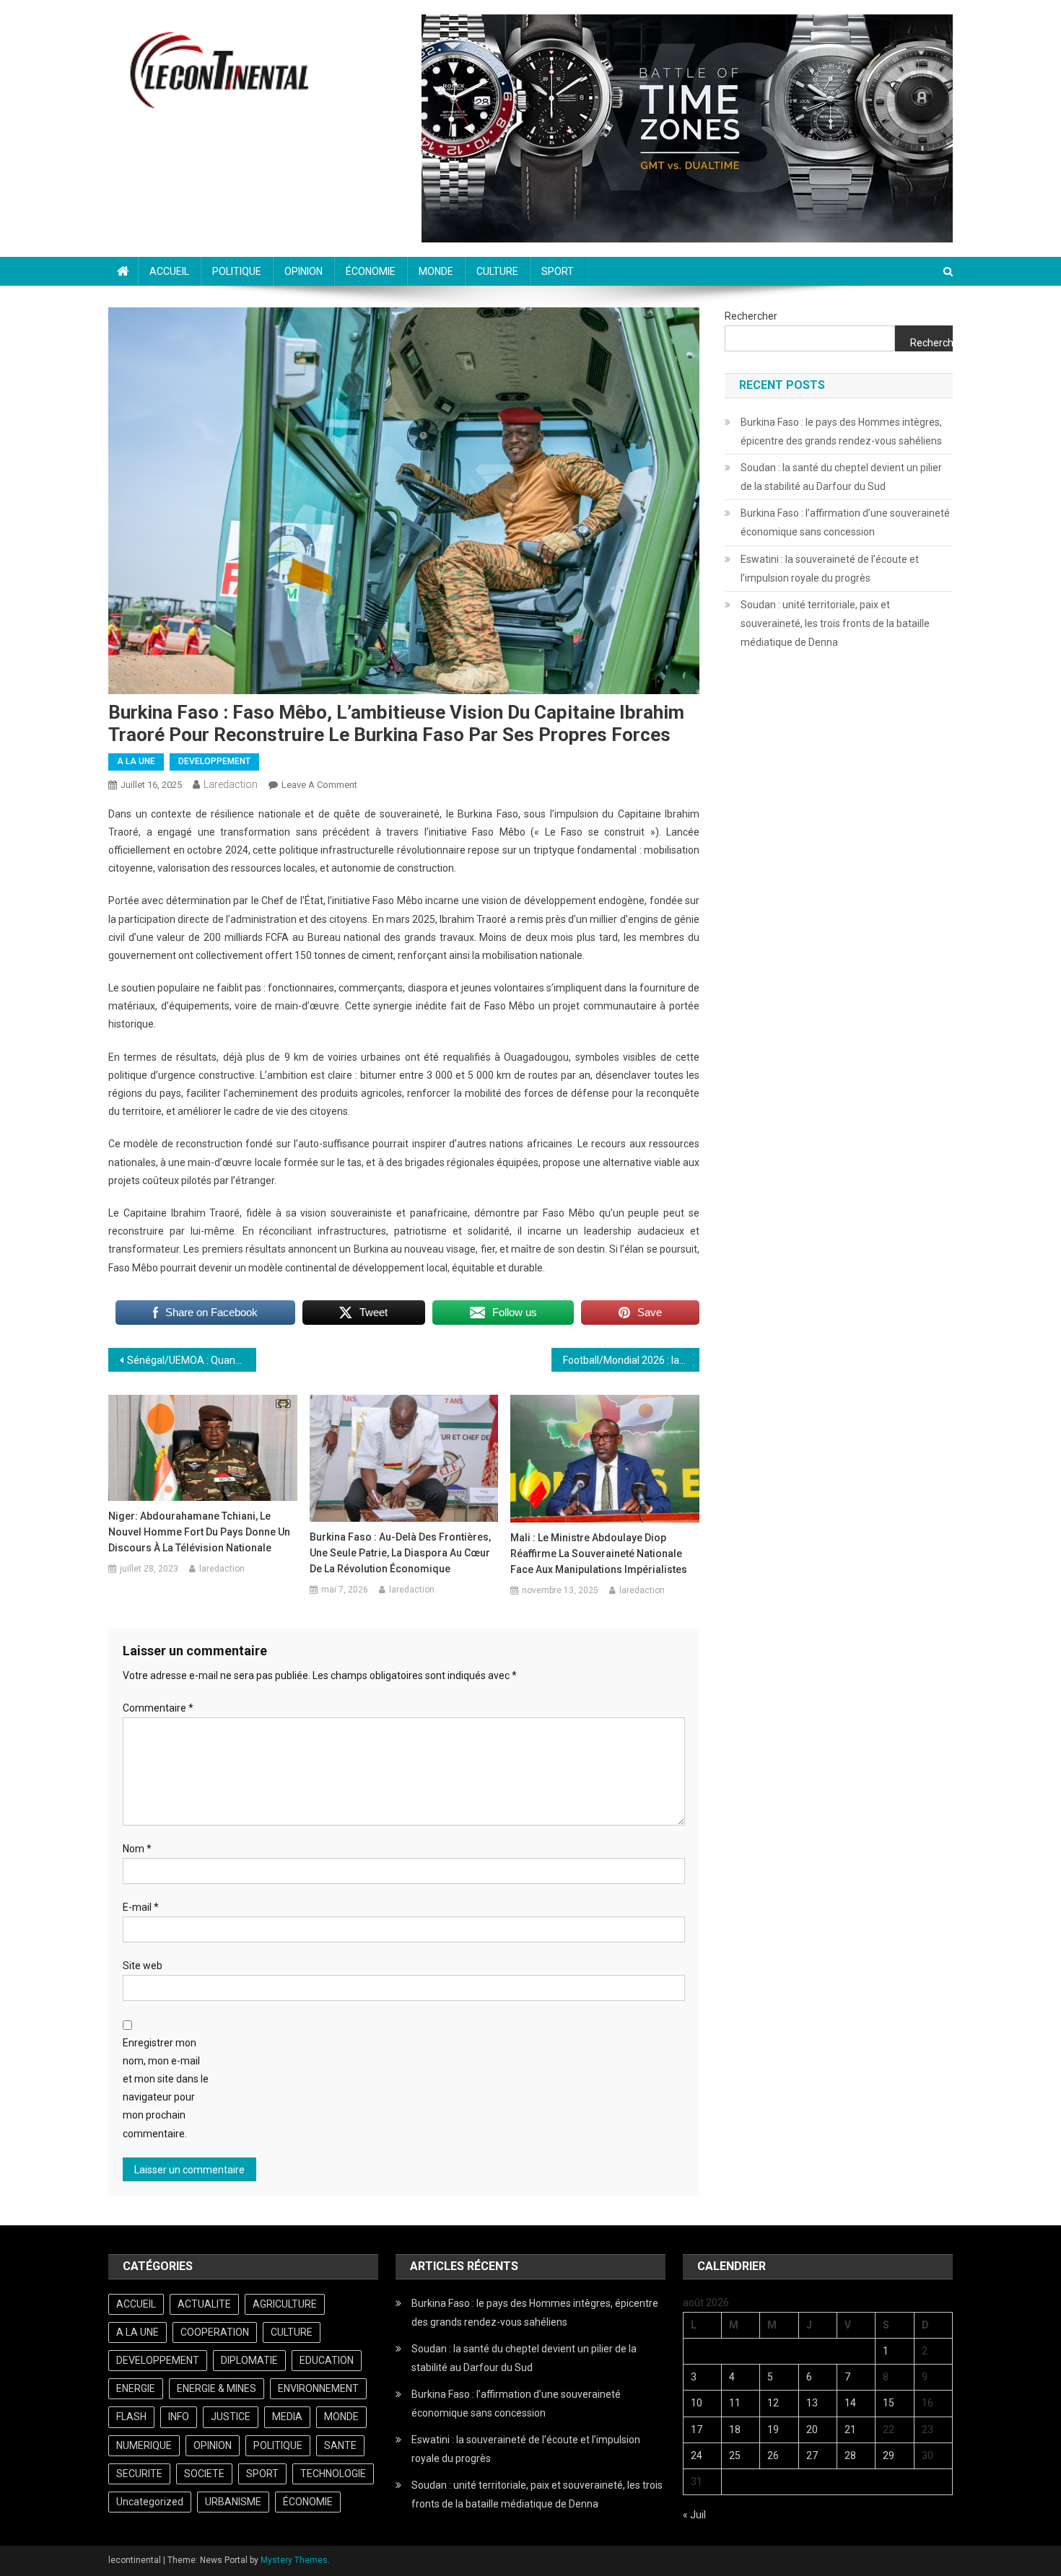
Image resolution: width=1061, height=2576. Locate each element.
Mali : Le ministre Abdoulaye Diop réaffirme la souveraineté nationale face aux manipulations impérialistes (599, 1554)
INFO (179, 2417)
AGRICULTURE (285, 2304)
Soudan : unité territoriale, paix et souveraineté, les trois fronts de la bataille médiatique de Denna (835, 623)
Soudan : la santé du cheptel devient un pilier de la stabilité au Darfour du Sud (841, 477)
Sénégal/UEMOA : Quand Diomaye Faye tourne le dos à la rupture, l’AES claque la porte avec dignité (192, 1360)
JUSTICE (231, 2417)
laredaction (231, 784)
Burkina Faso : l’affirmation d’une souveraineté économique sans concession (845, 522)
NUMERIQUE (144, 2445)
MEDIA (287, 2417)
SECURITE (139, 2474)
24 (697, 2455)
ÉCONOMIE (371, 271)
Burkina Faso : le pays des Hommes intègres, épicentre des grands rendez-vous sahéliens (841, 431)
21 (850, 2430)
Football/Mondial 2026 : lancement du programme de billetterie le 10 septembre (631, 1360)
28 (850, 2455)
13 (812, 2403)
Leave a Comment (319, 785)
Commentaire (158, 1708)
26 (773, 2455)
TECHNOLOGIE (333, 2474)
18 (735, 2430)
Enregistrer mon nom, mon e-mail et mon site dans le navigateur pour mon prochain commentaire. (166, 2088)
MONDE (436, 271)
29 (888, 2455)
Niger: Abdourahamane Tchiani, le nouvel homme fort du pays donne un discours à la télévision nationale (199, 1532)
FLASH (131, 2417)
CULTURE (497, 271)
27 (812, 2455)
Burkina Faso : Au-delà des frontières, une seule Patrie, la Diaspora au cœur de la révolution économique (400, 1553)
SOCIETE (204, 2474)
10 (697, 2403)
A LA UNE (136, 761)
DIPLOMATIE (249, 2360)
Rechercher (751, 316)
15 (888, 2403)
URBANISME (233, 2502)
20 (812, 2430)
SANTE (340, 2445)
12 (773, 2403)
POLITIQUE (237, 271)
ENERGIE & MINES (217, 2388)
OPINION (304, 271)
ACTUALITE (204, 2304)
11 (735, 2403)
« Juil (694, 2515)
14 (850, 2403)
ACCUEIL (169, 271)
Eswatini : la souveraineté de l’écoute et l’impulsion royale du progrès (830, 569)
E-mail (141, 1907)
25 (735, 2455)
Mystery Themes (294, 2560)
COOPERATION (215, 2332)
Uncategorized (150, 2502)
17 (697, 2430)
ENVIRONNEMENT (318, 2388)
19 (773, 2430)
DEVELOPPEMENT (214, 761)
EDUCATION (327, 2360)
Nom (137, 1849)
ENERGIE (136, 2388)
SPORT (558, 271)
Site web (143, 1966)
